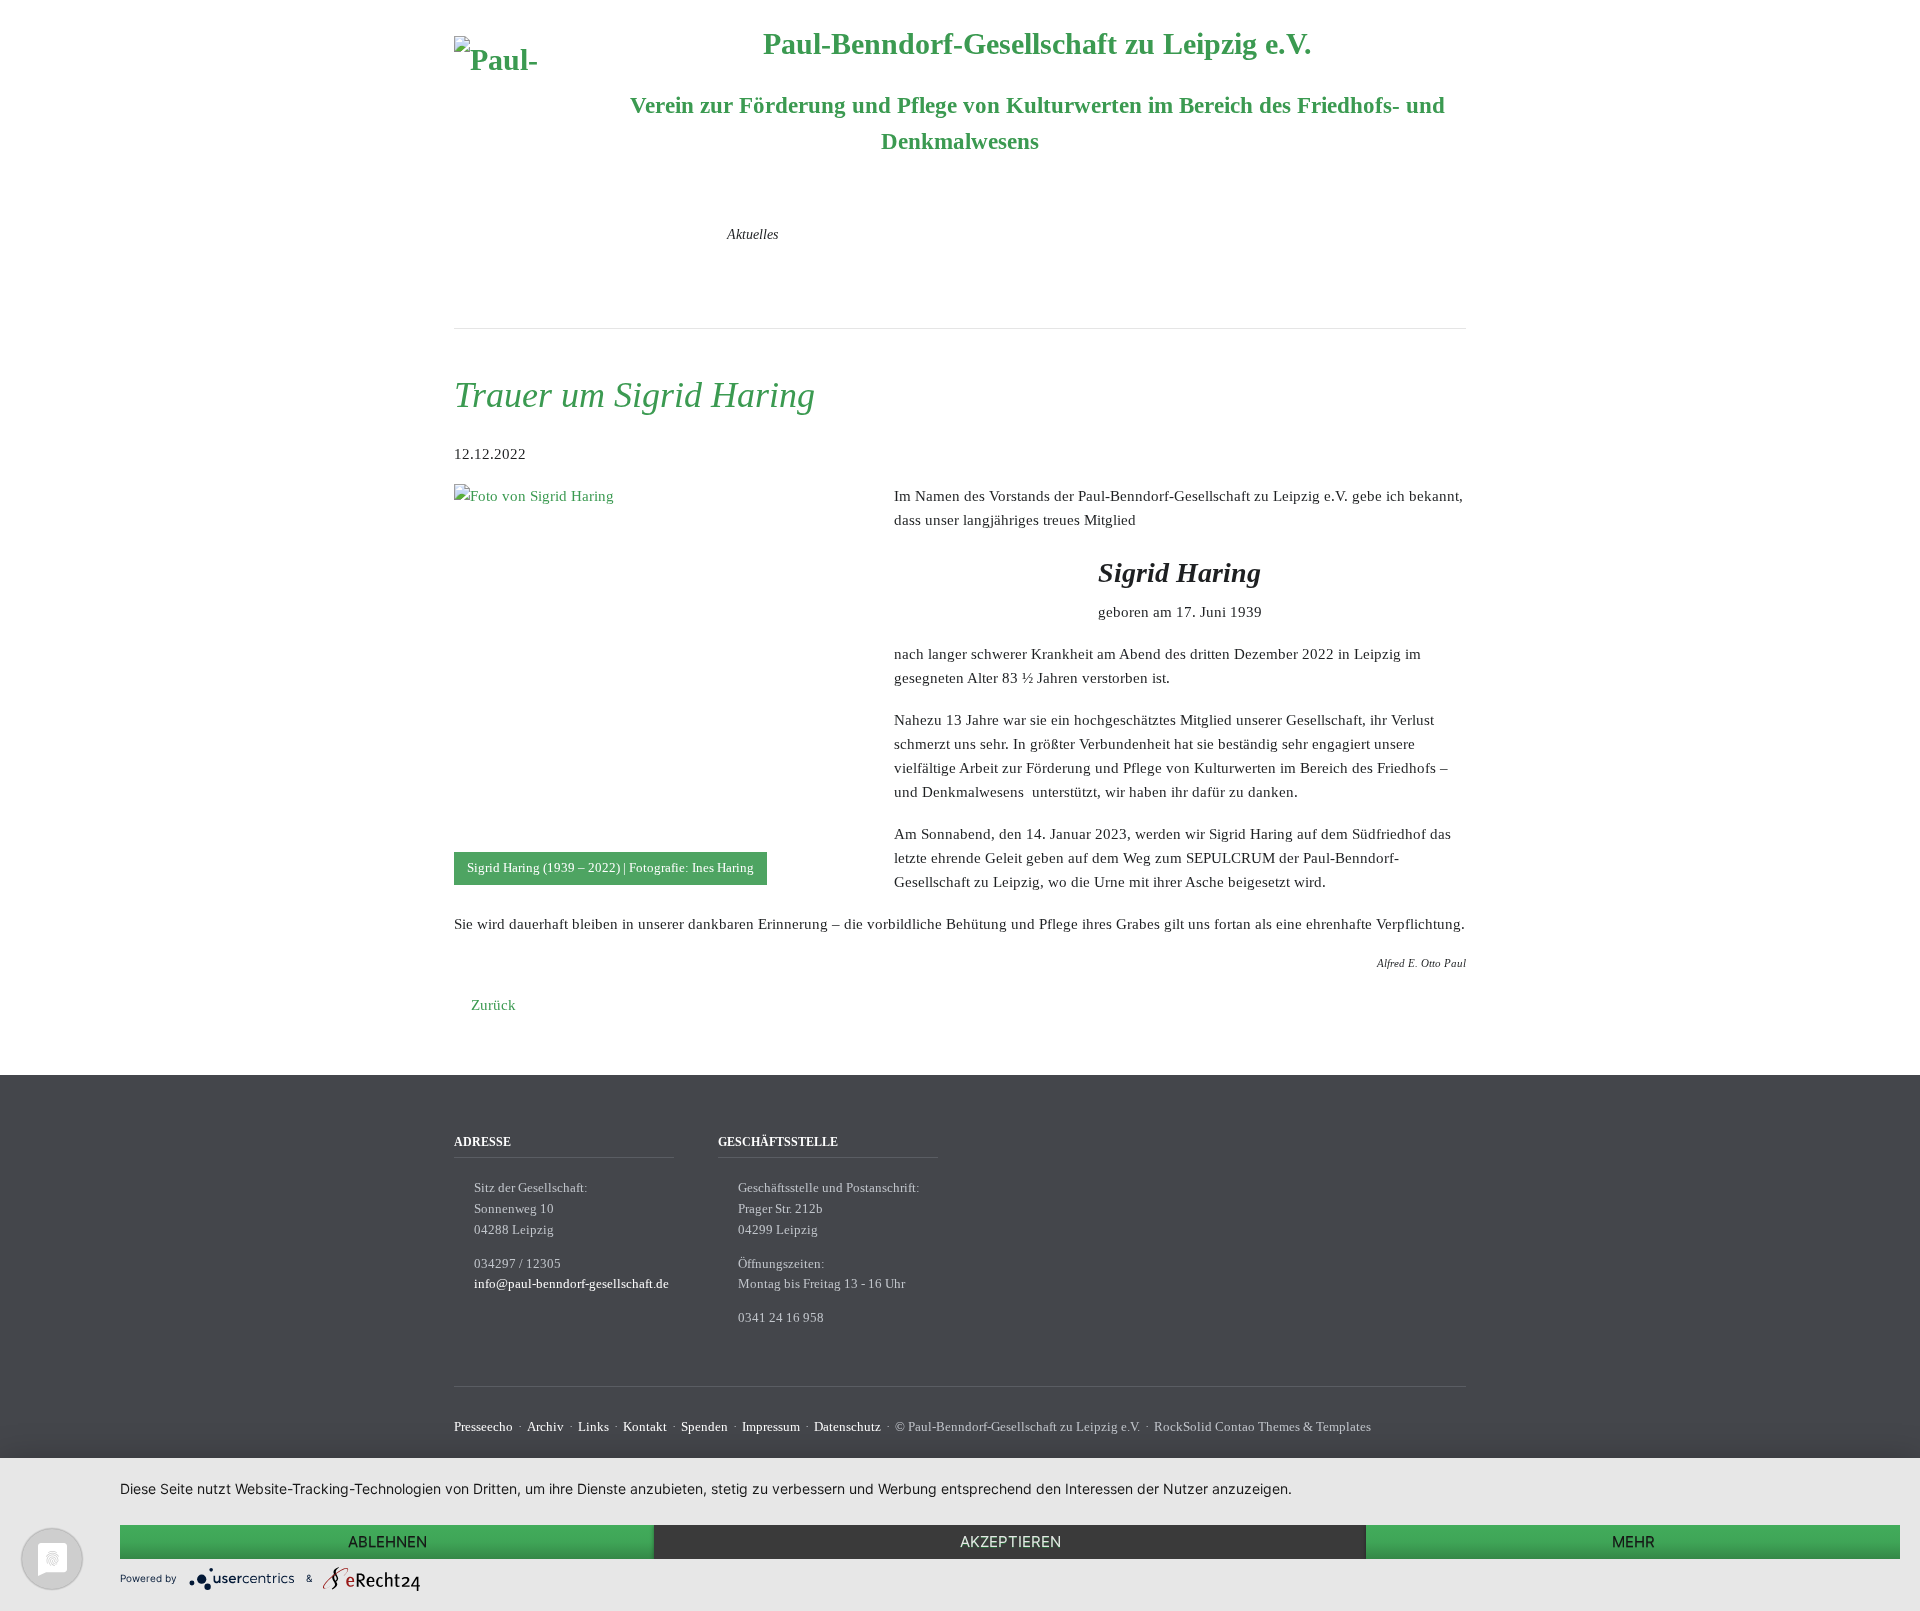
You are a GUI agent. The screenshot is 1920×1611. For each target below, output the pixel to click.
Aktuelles (752, 234)
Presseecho (483, 1426)
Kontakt (645, 1426)
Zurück (493, 1005)
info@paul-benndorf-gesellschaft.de (571, 1283)
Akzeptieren (1010, 1541)
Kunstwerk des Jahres (1298, 234)
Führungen (1435, 234)
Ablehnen (387, 1541)
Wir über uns (645, 234)
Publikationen (1426, 273)
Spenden (704, 1426)
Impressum (771, 1426)
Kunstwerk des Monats (1130, 234)
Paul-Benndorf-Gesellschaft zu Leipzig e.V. (1037, 43)
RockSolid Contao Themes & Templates (1262, 1426)
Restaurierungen (975, 234)
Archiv (545, 1426)
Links (593, 1426)
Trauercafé (853, 234)
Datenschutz (847, 1426)
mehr (1633, 1541)
